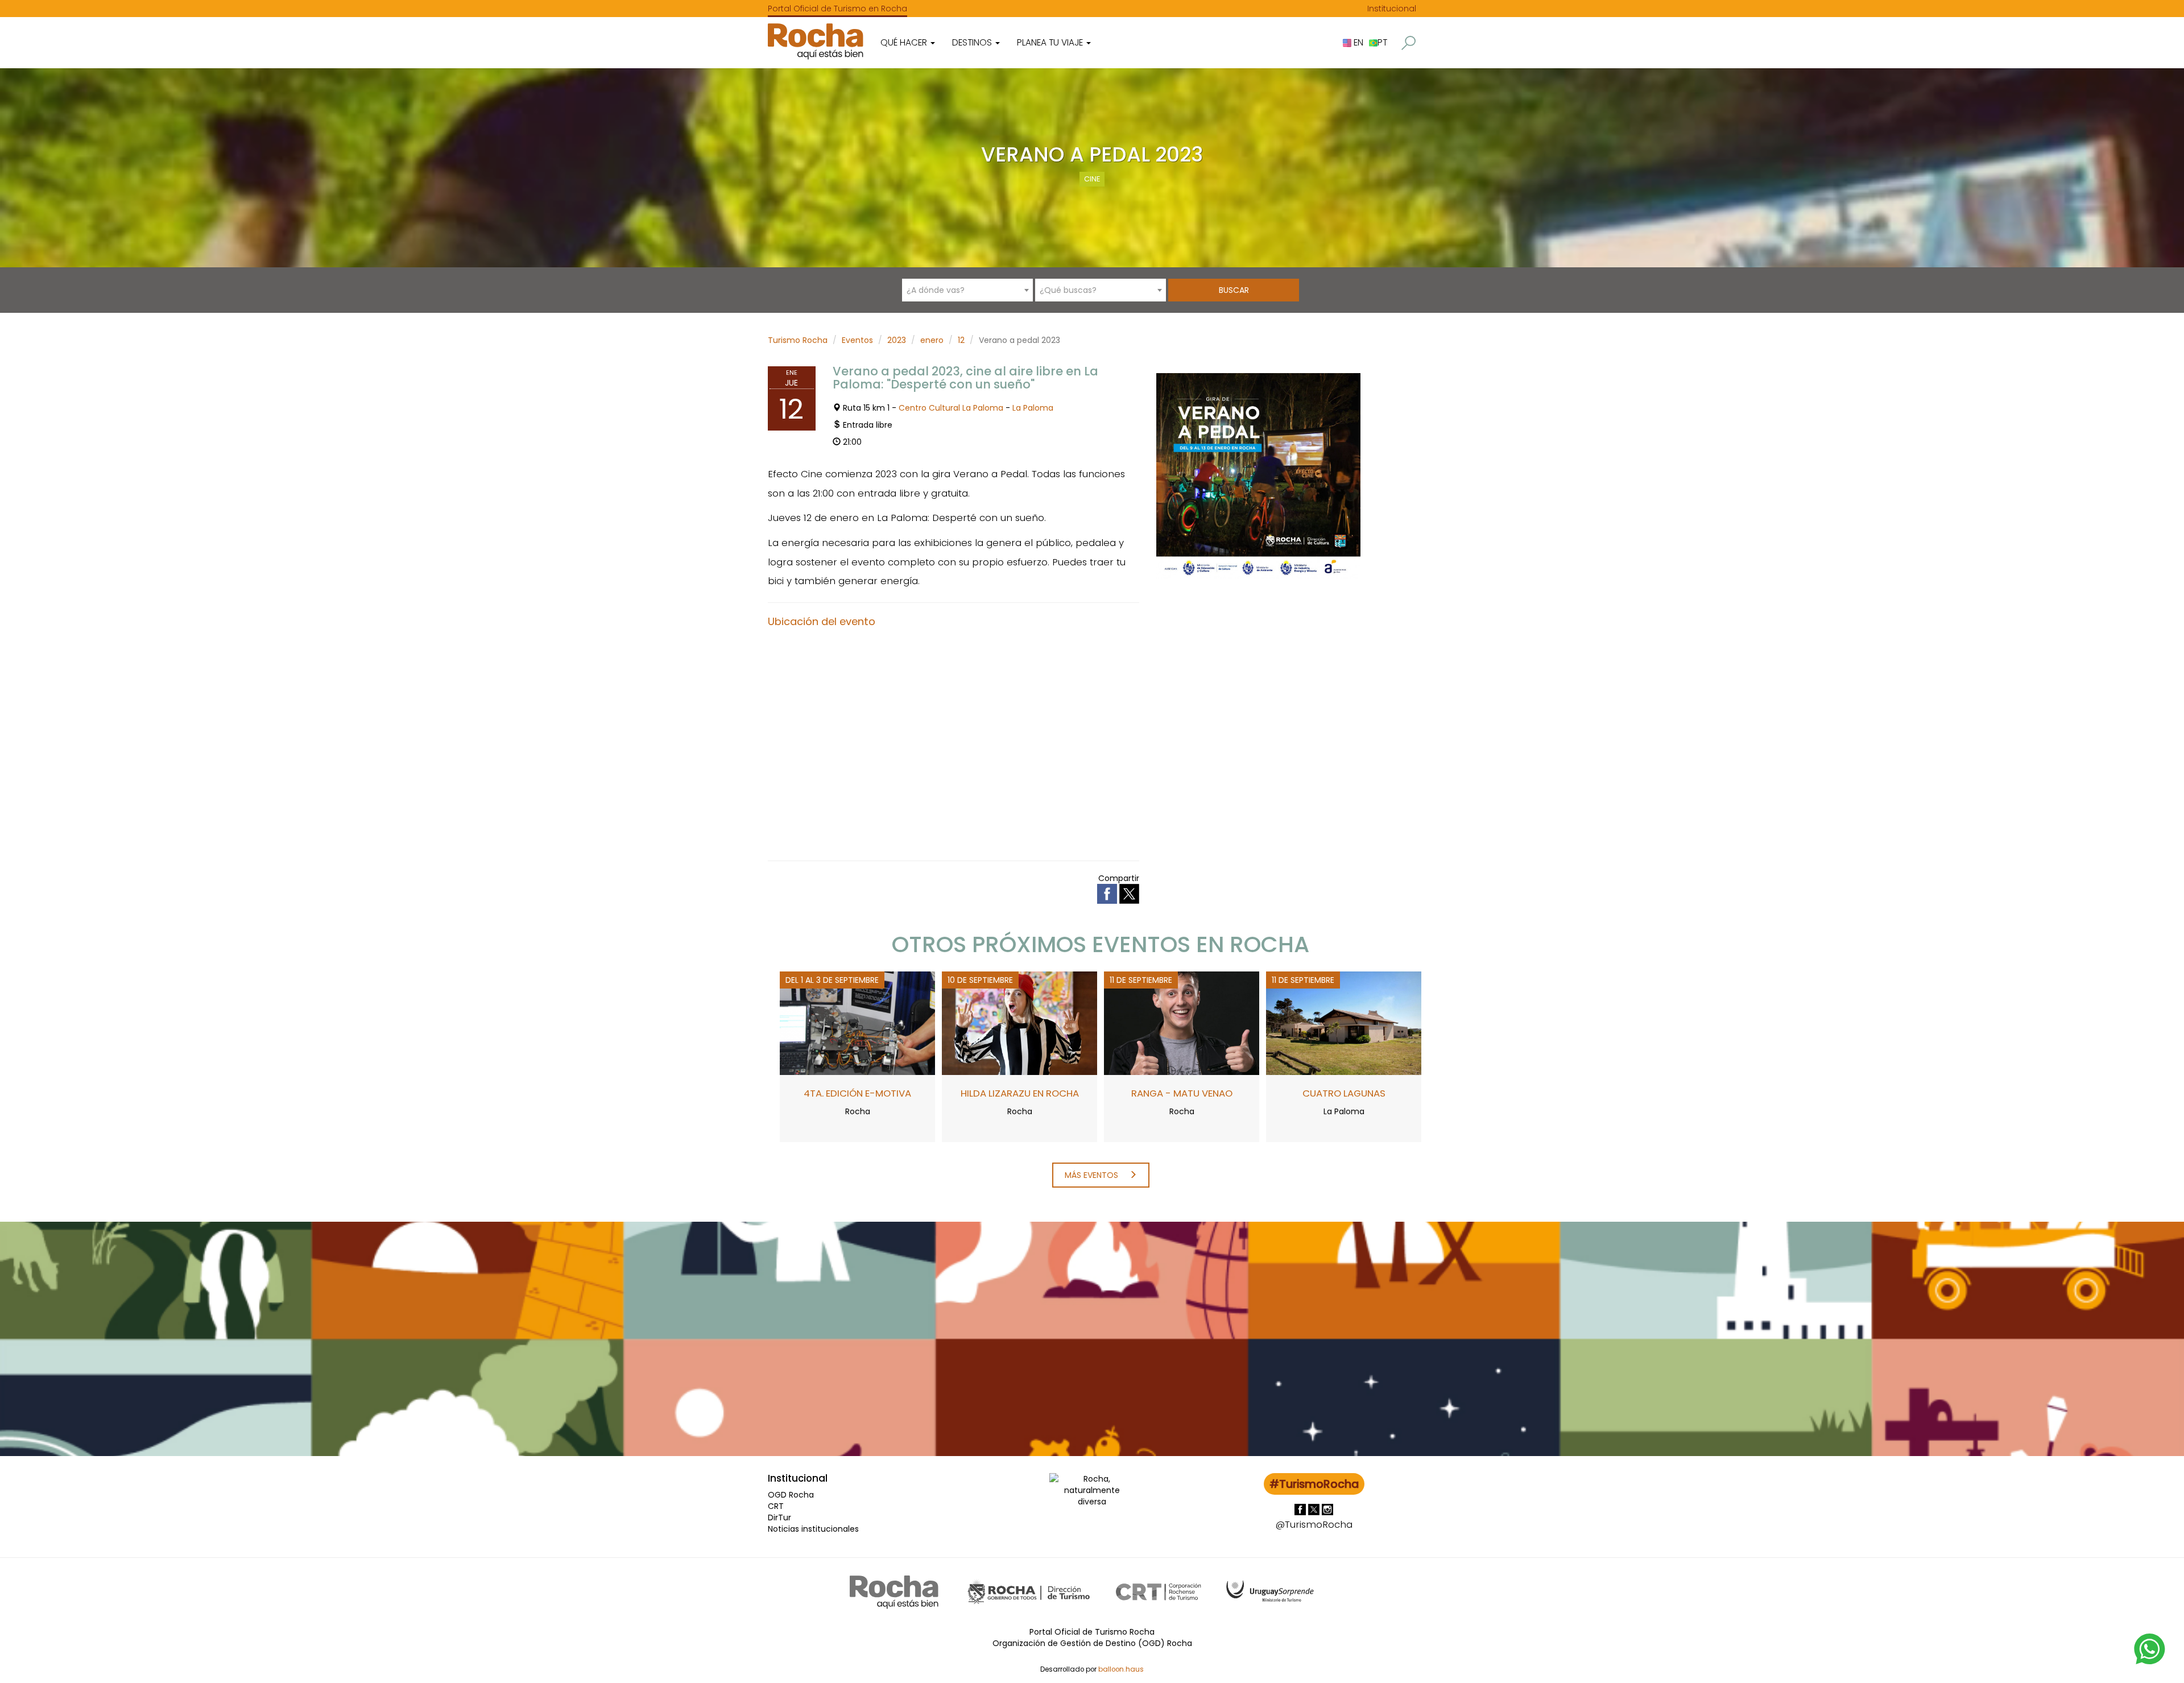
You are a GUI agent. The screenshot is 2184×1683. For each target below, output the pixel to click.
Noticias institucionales (813, 1529)
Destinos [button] (973, 42)
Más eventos (1093, 1175)
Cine (1092, 179)
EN (1357, 42)
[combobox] (967, 290)
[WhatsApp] (2150, 1648)
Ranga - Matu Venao (1182, 1093)
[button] (1409, 43)
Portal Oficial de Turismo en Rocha (837, 9)
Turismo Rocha (798, 340)
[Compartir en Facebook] (1108, 893)
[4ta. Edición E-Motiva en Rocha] (857, 1023)
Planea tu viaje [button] (1051, 42)
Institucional (1392, 9)
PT (1382, 42)
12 (961, 340)
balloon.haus (1121, 1669)
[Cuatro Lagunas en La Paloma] (1344, 1023)
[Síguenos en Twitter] (1315, 1509)
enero (932, 340)
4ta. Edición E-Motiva (857, 1093)
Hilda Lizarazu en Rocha (1020, 1093)
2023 (897, 340)
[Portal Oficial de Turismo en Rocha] (816, 41)
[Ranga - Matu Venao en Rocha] (1182, 1023)
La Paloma (1033, 408)
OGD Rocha (791, 1495)
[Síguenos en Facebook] (1301, 1509)
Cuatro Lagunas (1344, 1093)
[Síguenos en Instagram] (1327, 1509)
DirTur (779, 1517)
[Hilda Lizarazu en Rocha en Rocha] (1019, 1023)
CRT (776, 1506)
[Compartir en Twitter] (1129, 893)
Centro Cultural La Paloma (951, 408)
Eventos (857, 340)
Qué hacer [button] (905, 42)
